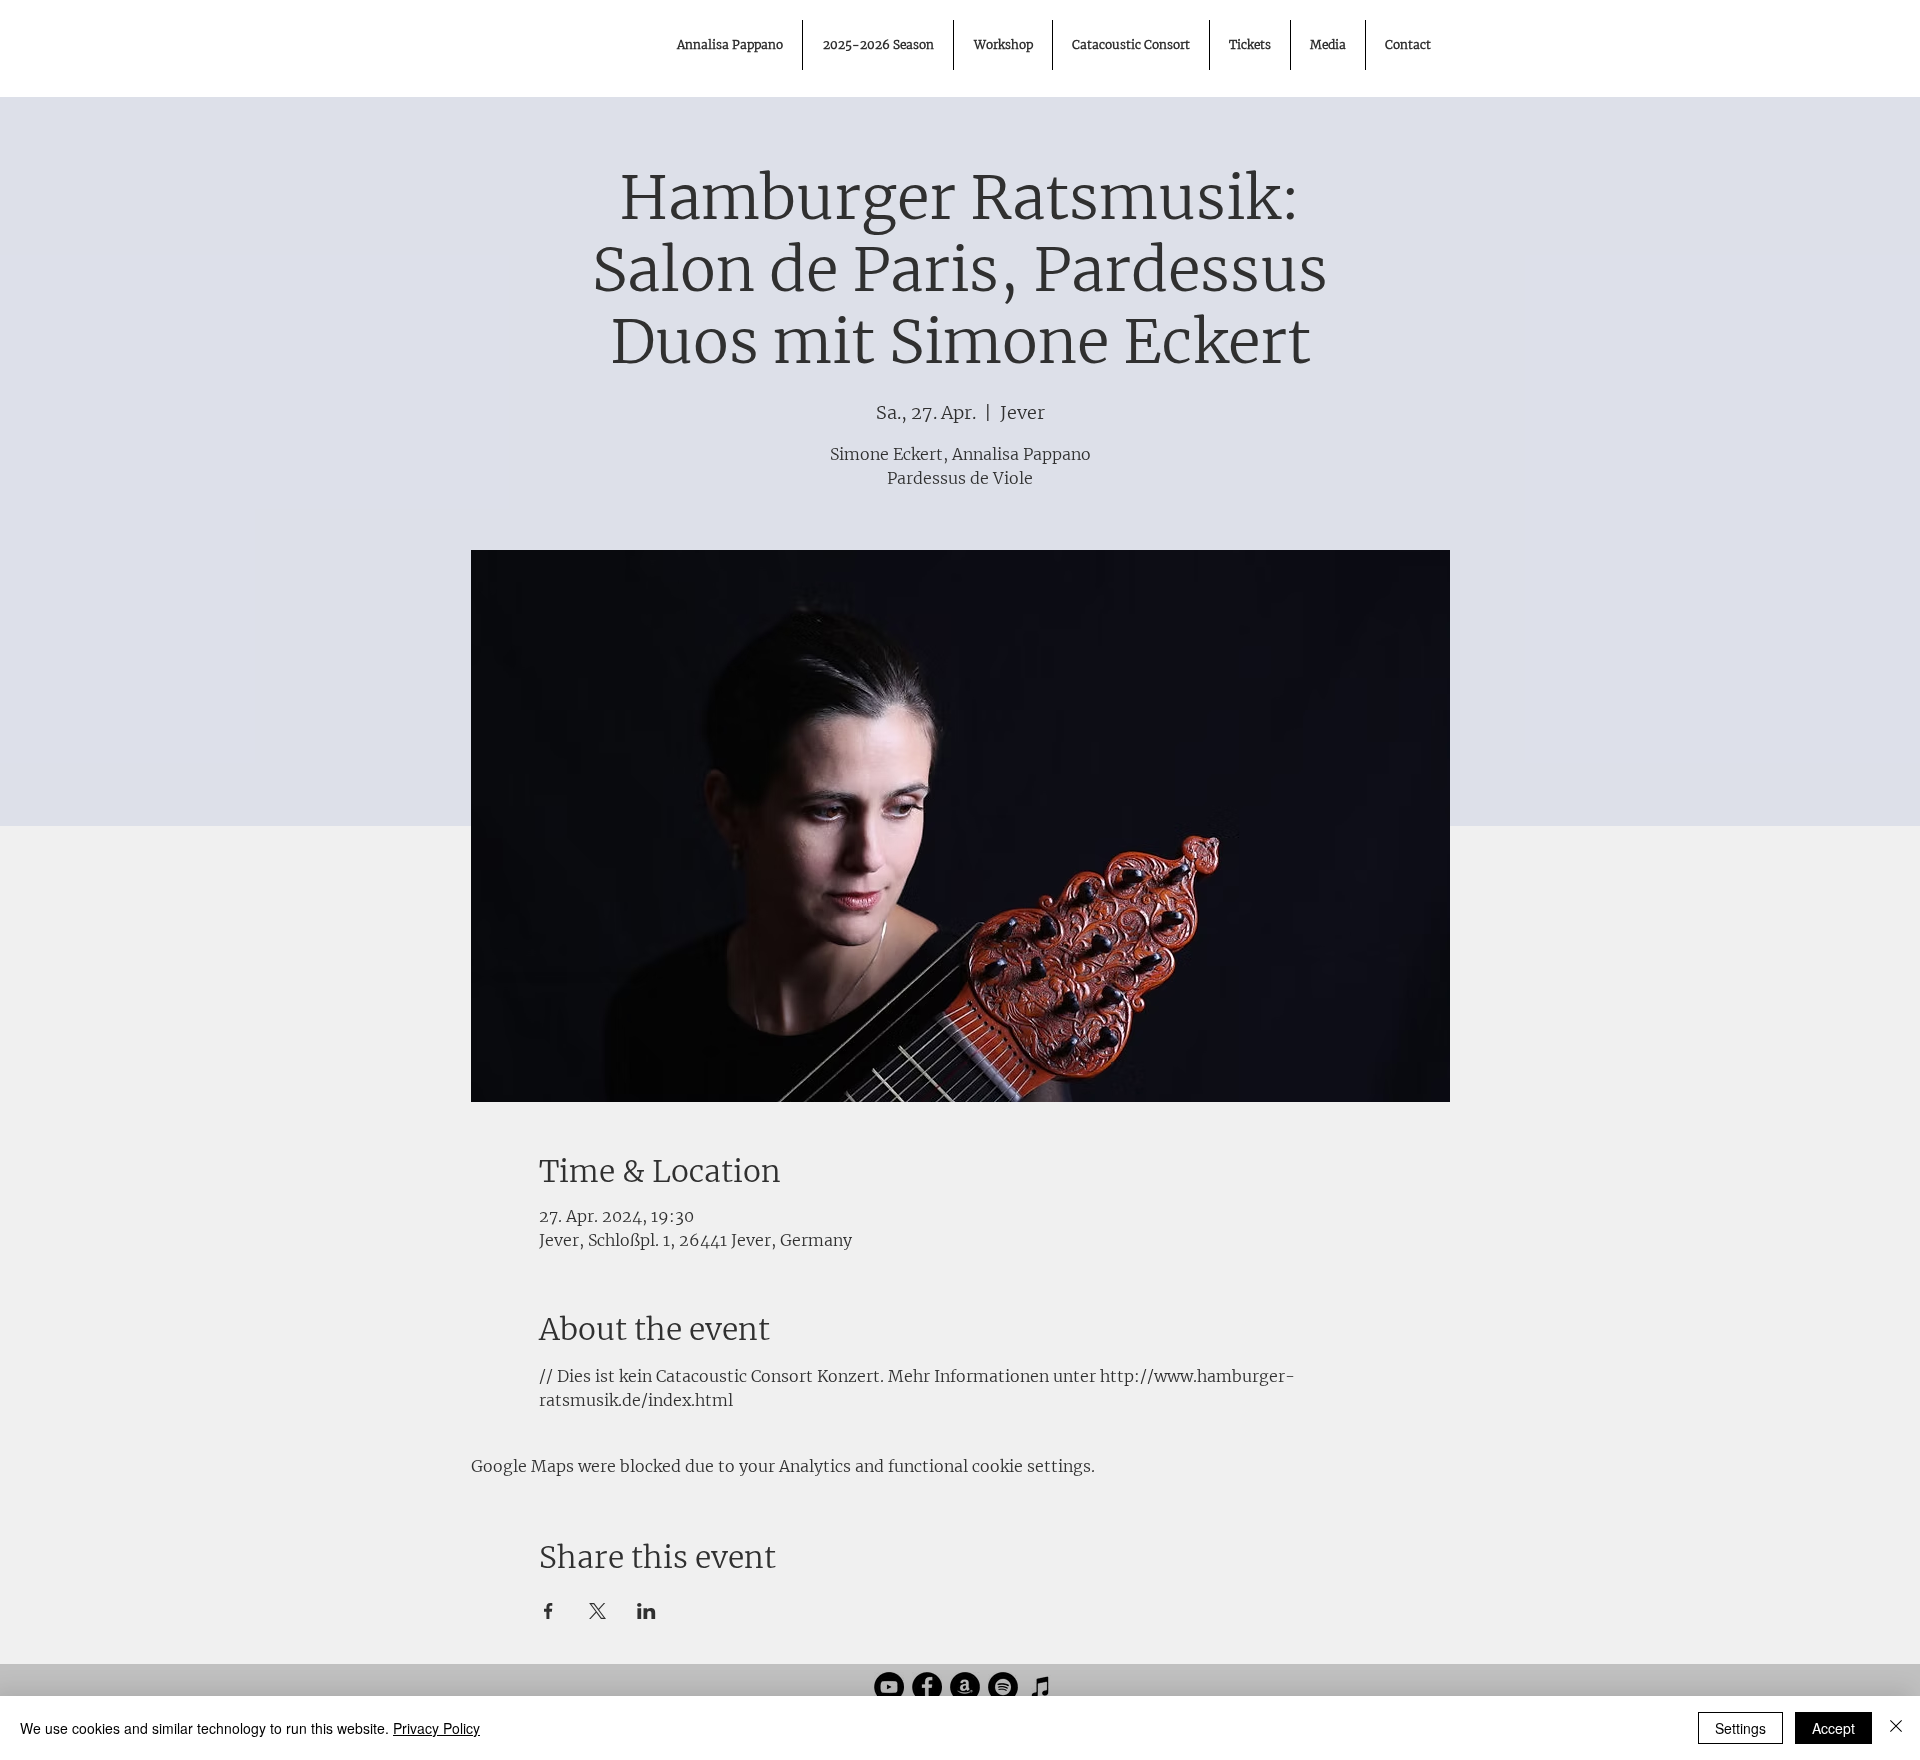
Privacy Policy (436, 1728)
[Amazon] (965, 1687)
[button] (1327, 45)
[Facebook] (927, 1687)
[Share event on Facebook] (548, 1611)
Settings (1740, 1728)
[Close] (1896, 1728)
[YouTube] (889, 1687)
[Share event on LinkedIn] (646, 1611)
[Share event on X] (597, 1611)
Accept (1833, 1728)
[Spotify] (1003, 1687)
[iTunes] (1041, 1687)
